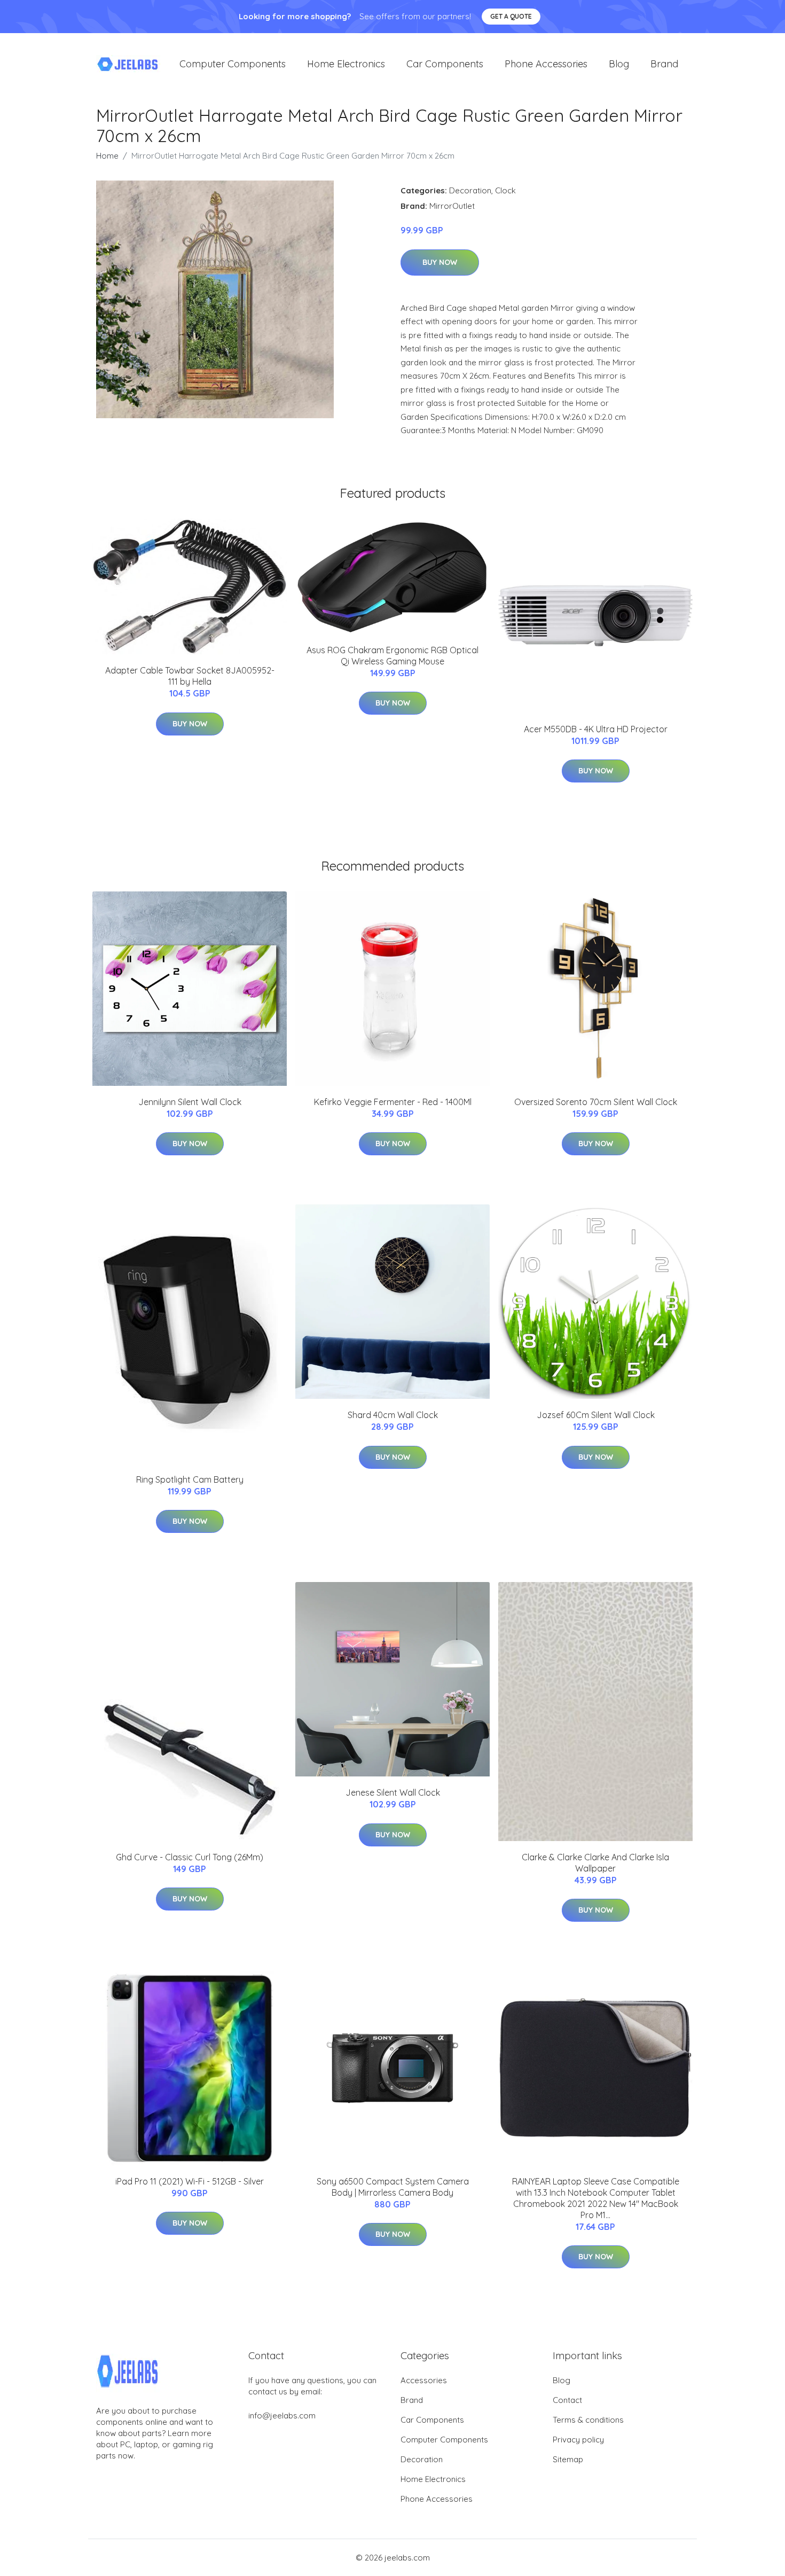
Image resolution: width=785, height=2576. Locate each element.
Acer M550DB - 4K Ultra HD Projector (596, 729)
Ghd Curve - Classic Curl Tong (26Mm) (190, 1857)
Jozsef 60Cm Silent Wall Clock (596, 1415)
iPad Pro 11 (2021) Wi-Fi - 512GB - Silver (190, 2181)
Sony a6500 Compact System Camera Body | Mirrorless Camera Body (393, 2187)
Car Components (445, 64)
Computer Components (233, 64)
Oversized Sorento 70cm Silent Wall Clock (596, 1102)
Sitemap (568, 2459)
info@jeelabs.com (282, 2416)
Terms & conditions (588, 2420)
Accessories (424, 2380)
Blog (619, 64)
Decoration (470, 190)
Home (107, 156)
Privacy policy (578, 2440)
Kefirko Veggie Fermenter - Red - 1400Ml (393, 1102)
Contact (567, 2400)
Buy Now (440, 262)
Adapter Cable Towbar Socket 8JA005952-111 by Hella (190, 676)
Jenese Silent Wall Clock (393, 1792)
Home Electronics (346, 64)
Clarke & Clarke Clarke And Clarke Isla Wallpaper (595, 1863)
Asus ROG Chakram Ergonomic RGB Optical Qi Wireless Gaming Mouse (392, 656)
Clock (505, 190)
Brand (664, 64)
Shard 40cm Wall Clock (393, 1415)
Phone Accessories (546, 64)
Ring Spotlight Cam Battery (190, 1479)
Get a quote (511, 16)
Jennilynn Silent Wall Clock (190, 1102)
